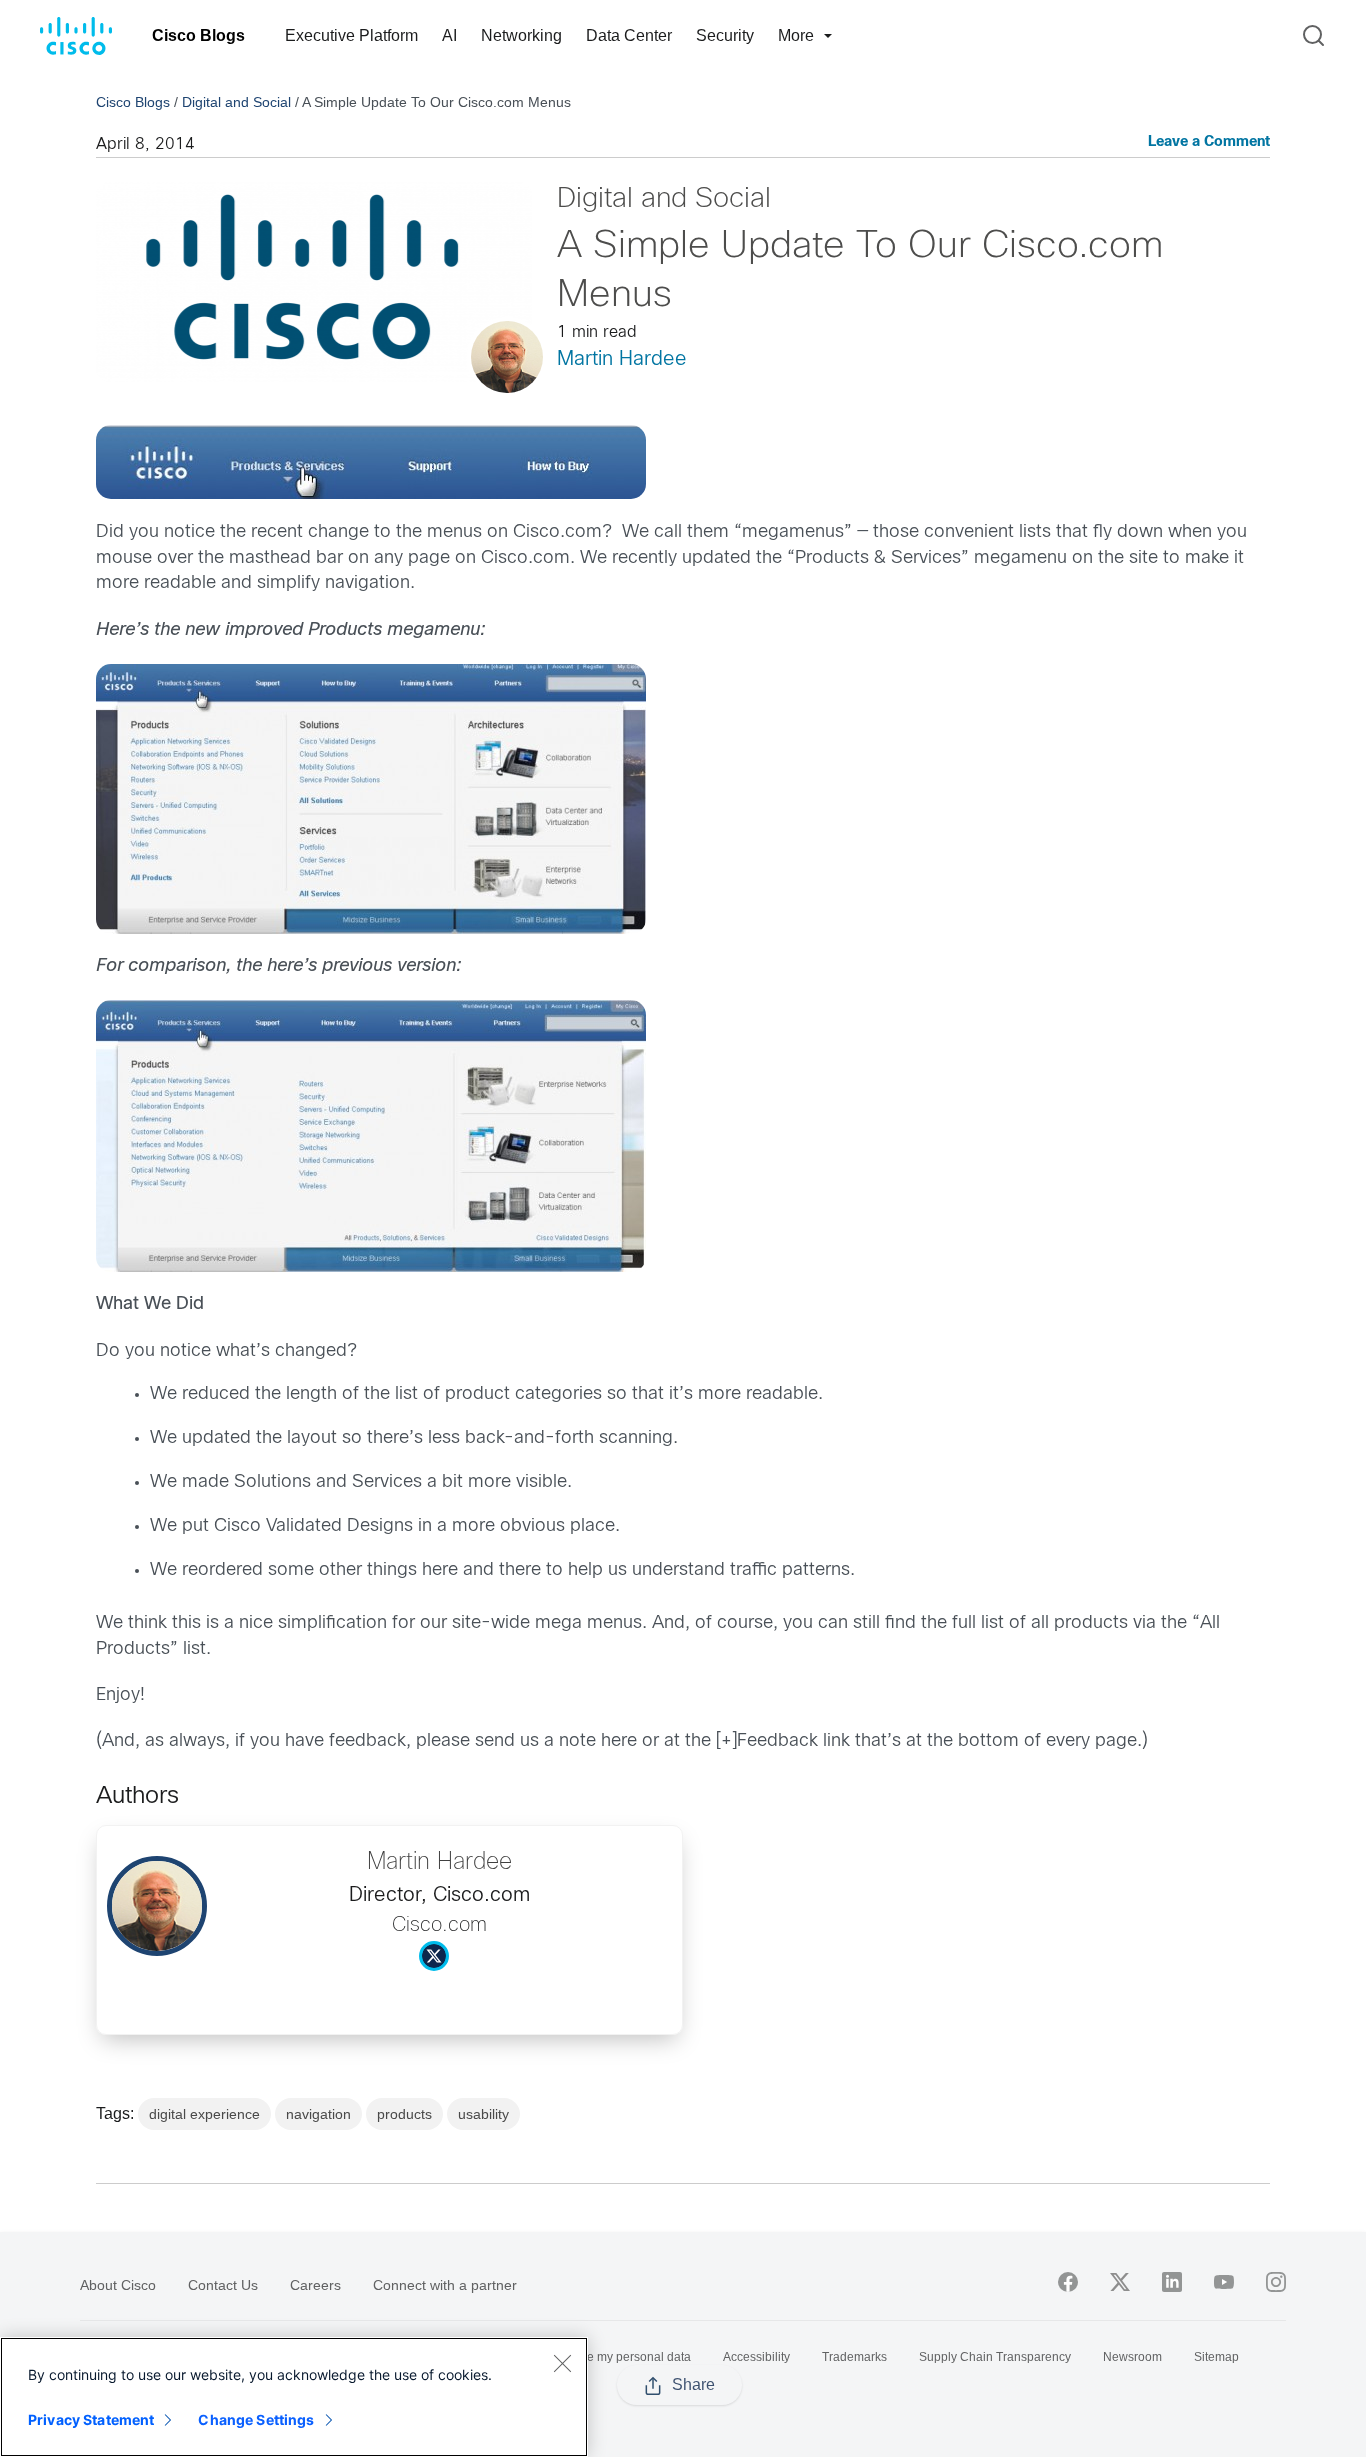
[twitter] (1120, 2282)
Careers (315, 2285)
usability (483, 2114)
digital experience (204, 2114)
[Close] (562, 2363)
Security (725, 35)
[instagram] (1276, 2282)
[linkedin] (1172, 2282)
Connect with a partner (445, 2285)
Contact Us (223, 2285)
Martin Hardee (622, 359)
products (404, 2114)
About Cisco (118, 2285)
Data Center (629, 35)
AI (449, 35)
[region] (294, 2397)
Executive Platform (351, 35)
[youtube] (1224, 2282)
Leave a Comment (1209, 142)
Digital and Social (236, 102)
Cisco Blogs (198, 35)
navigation (318, 2114)
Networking (521, 35)
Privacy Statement (91, 2419)
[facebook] (1068, 2282)
